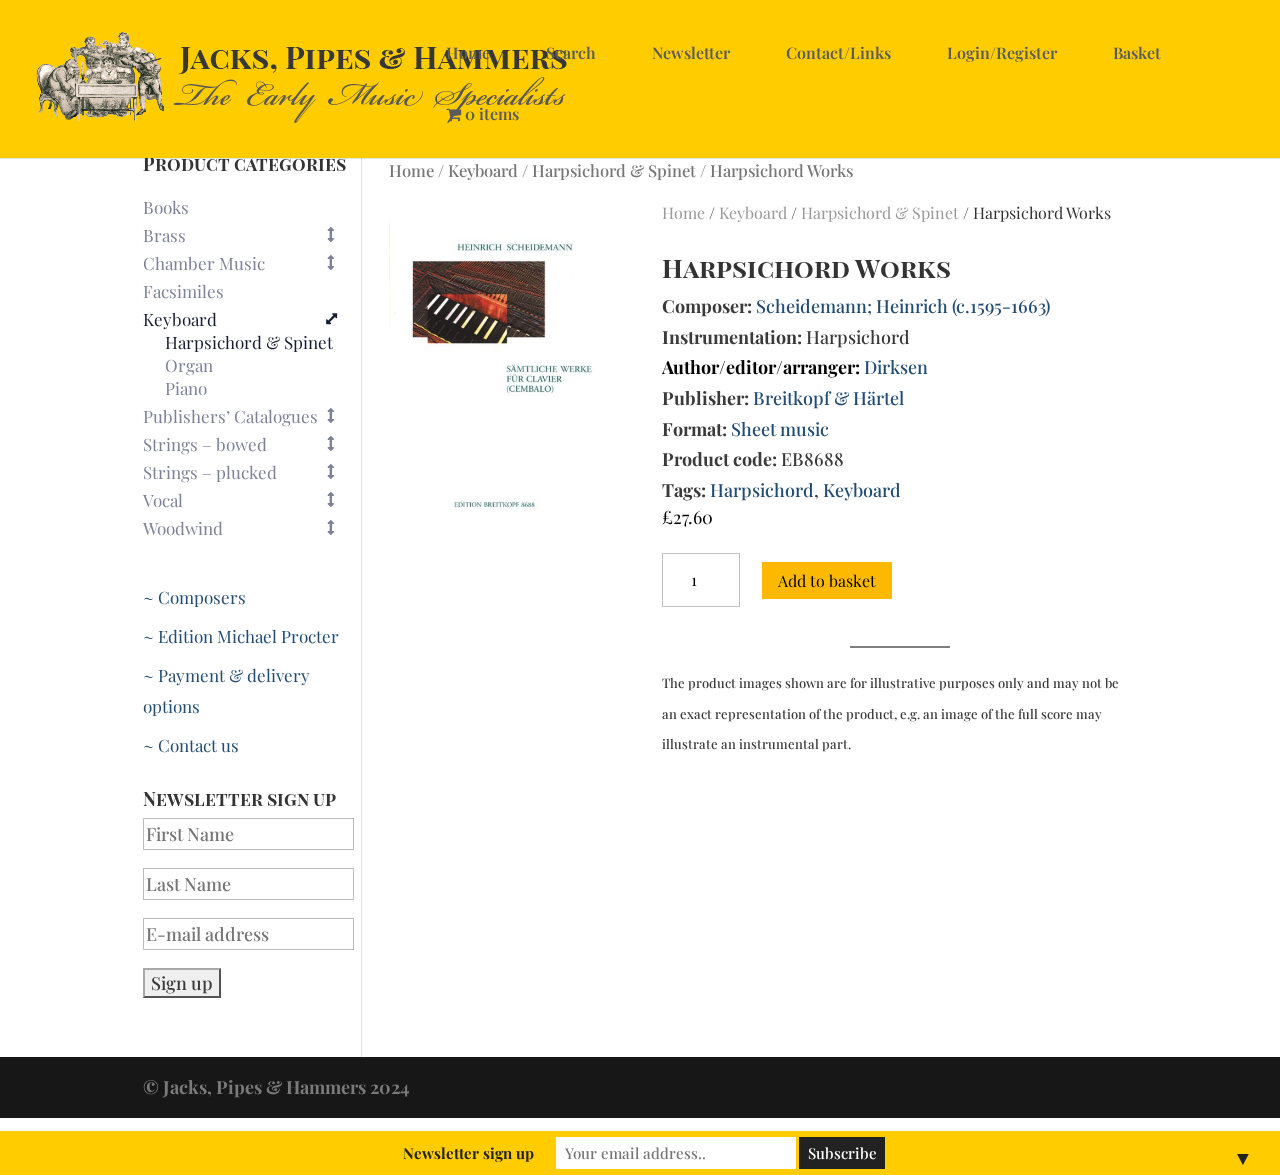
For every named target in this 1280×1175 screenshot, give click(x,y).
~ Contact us (191, 745)
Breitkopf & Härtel (828, 398)
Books (166, 207)
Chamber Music (204, 263)
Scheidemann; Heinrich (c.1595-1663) (903, 306)
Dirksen (896, 367)
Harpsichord (762, 490)
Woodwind (183, 528)
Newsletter (691, 52)
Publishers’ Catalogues (230, 416)
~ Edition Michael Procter (241, 636)
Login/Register (1002, 52)
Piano (186, 389)
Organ (189, 366)
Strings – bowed (205, 444)
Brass (164, 235)
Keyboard (483, 170)
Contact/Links (838, 52)
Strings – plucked (210, 472)
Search (571, 52)
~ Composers (194, 597)
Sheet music (780, 429)
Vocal (163, 500)
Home (468, 52)
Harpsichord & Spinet (614, 170)
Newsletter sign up (468, 1153)
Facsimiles (183, 291)
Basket (1137, 52)
